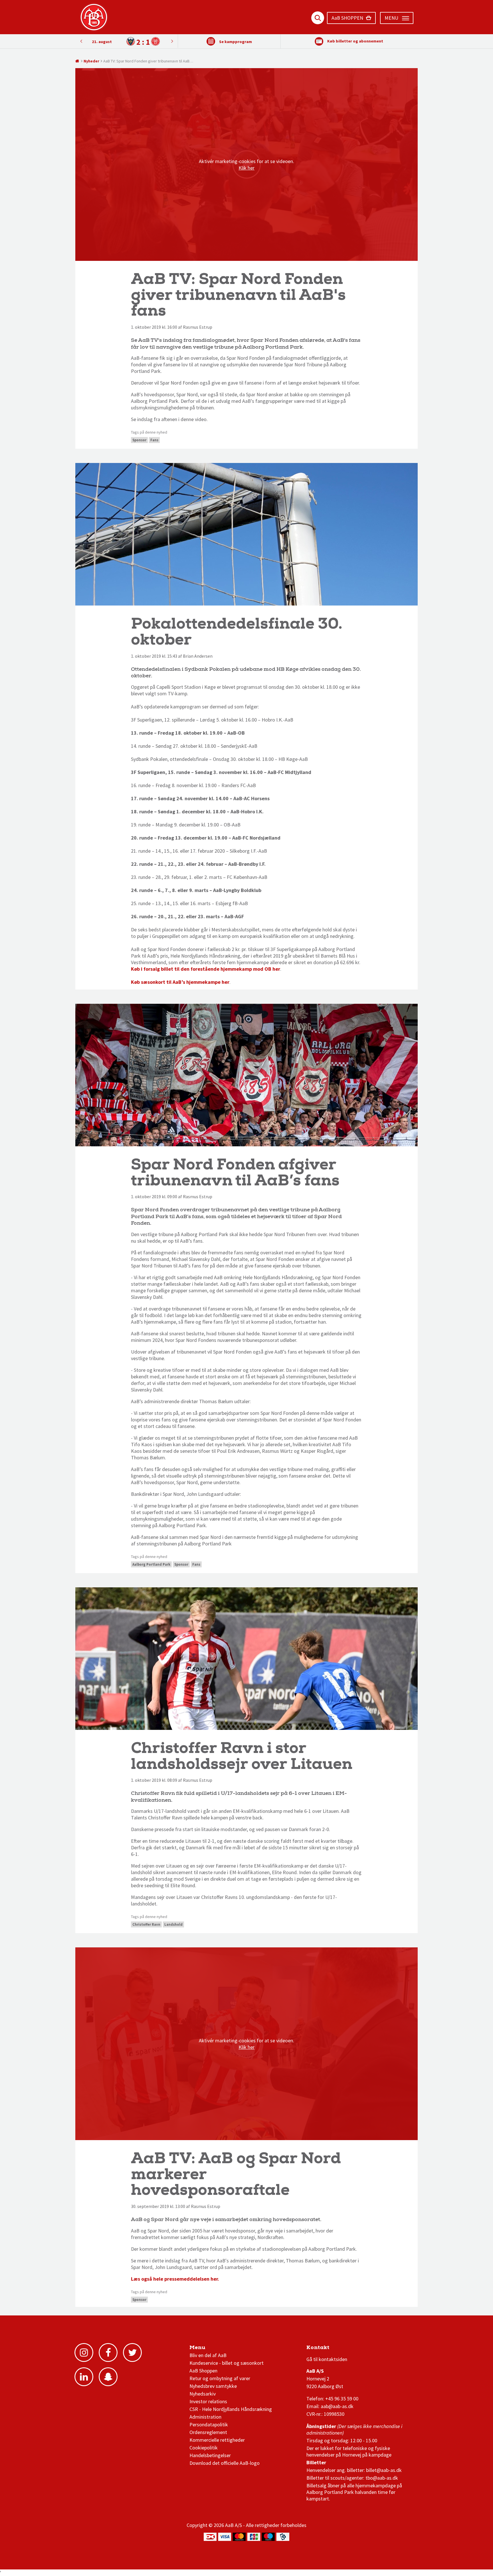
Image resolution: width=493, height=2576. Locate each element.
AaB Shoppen (203, 2371)
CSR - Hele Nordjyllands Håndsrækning (231, 2409)
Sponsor (139, 440)
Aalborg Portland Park (151, 1564)
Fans (154, 440)
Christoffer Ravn (146, 1924)
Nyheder (91, 61)
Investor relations (208, 2401)
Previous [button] (172, 41)
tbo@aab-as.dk (382, 2478)
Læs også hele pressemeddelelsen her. (176, 2279)
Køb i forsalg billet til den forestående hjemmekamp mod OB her (206, 969)
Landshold (173, 1924)
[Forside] (77, 61)
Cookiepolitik (204, 2448)
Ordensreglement (209, 2432)
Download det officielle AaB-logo (225, 2463)
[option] (127, 41)
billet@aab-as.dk (384, 2470)
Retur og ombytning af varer (220, 2378)
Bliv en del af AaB (208, 2355)
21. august (102, 42)
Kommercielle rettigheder (217, 2440)
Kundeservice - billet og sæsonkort (227, 2363)
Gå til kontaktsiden (327, 2359)
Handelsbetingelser (210, 2455)
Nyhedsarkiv (203, 2394)
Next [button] (81, 41)
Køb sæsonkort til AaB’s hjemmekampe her (180, 982)
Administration (205, 2417)
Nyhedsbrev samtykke (213, 2386)
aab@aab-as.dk (337, 2406)
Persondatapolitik (209, 2424)
